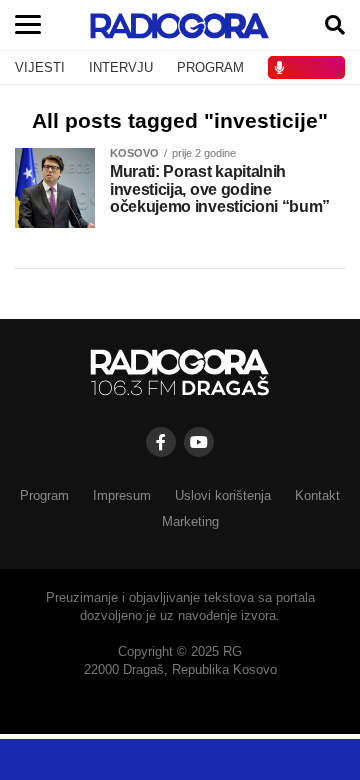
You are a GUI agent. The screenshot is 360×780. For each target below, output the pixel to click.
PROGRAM (210, 67)
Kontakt (317, 495)
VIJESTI (40, 67)
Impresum (122, 495)
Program (44, 495)
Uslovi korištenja (223, 495)
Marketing (190, 521)
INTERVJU (121, 67)
